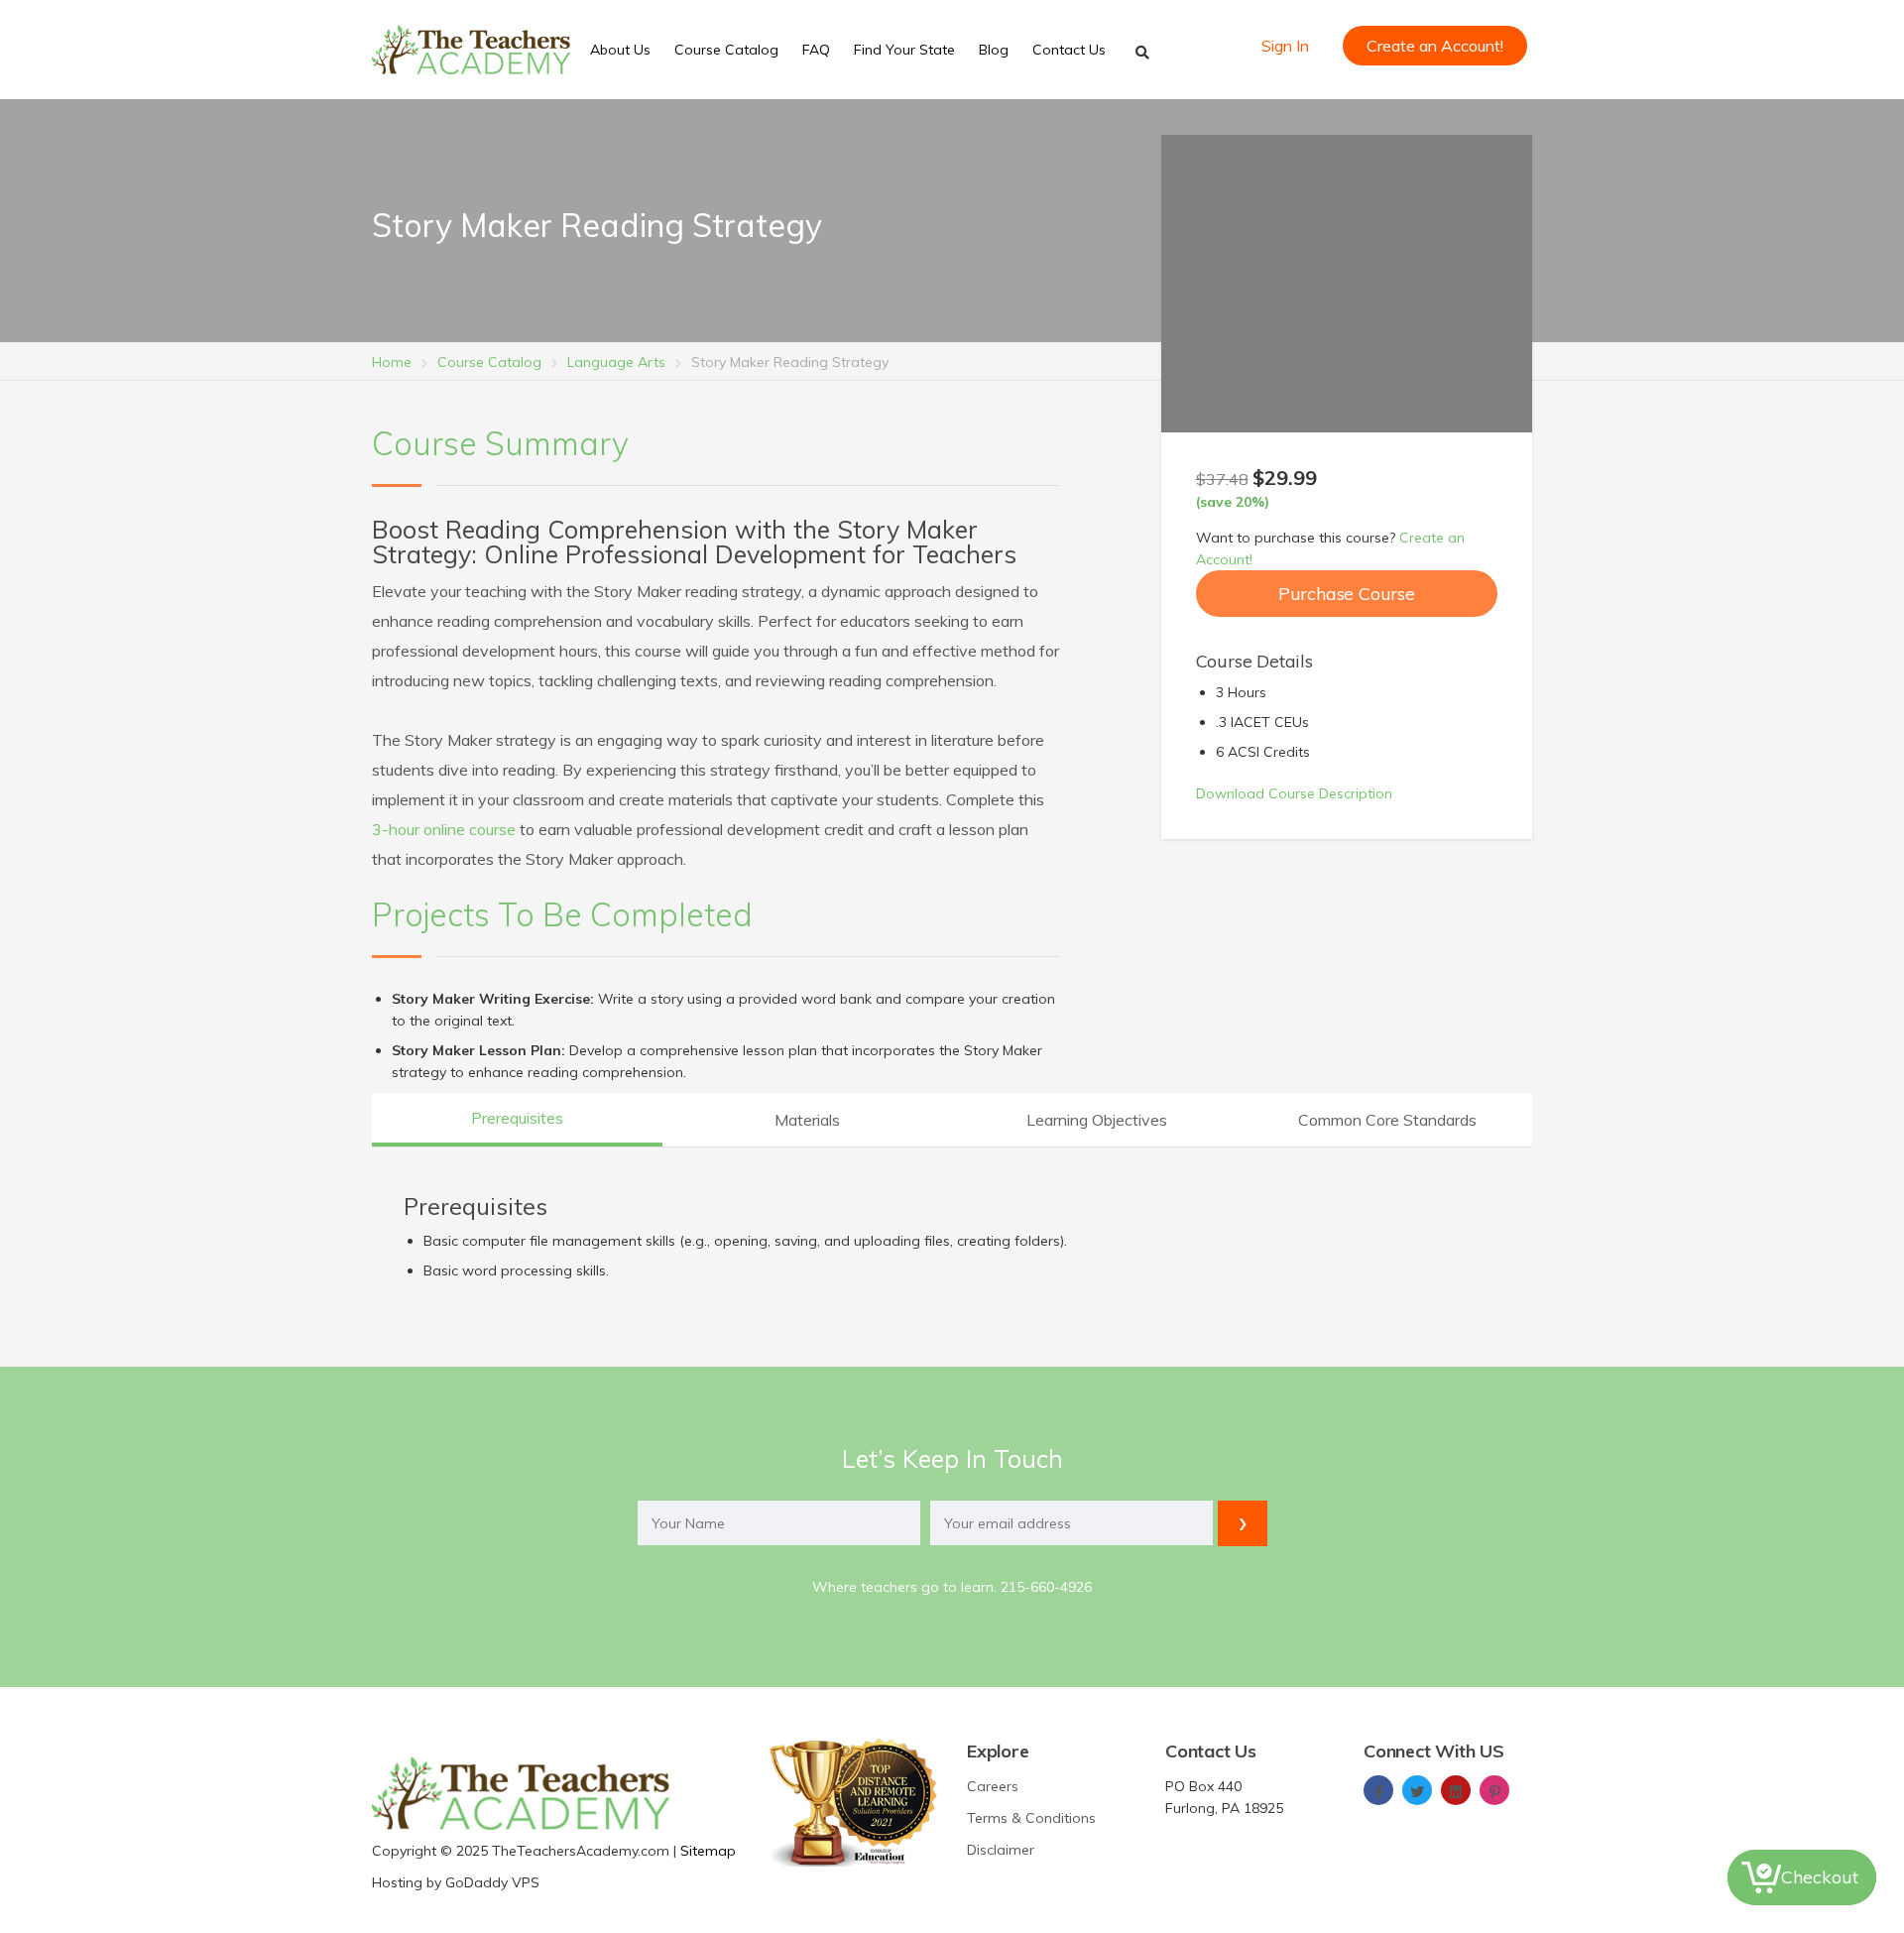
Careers (993, 1786)
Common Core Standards (1387, 1120)
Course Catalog (726, 50)
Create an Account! (1435, 46)
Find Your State (904, 50)
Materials (807, 1120)
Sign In (1285, 46)
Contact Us (1069, 50)
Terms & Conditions (1031, 1818)
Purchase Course (1347, 594)
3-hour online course (444, 829)
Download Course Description (1294, 793)
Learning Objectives (1097, 1120)
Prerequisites (517, 1118)
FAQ (816, 50)
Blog (994, 50)
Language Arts (616, 362)
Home (392, 362)
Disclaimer (1001, 1850)
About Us (620, 50)
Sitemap (708, 1851)
